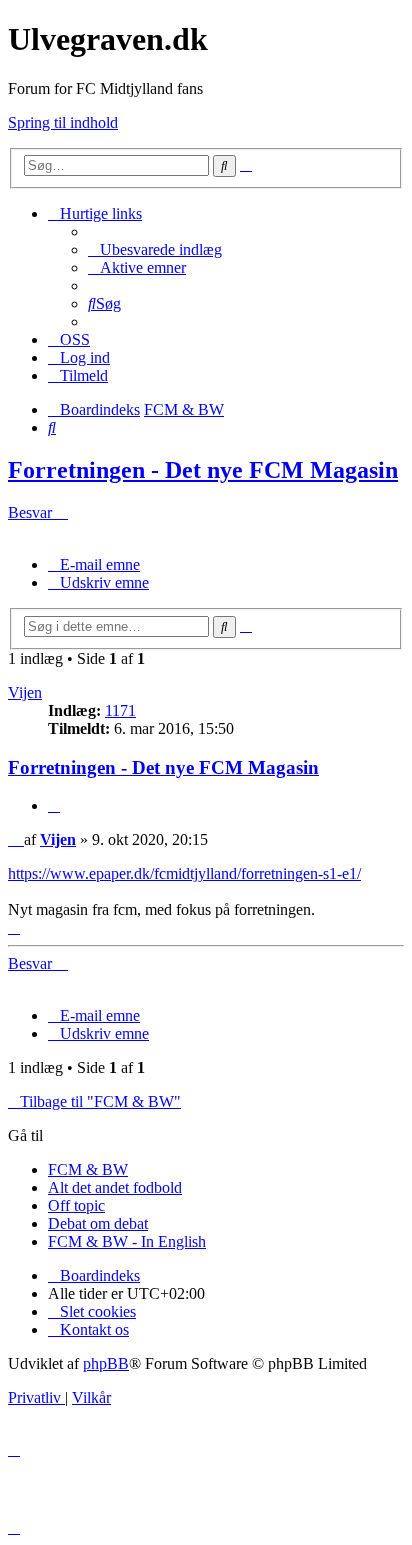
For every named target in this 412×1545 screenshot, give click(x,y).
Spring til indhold (63, 122)
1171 (120, 710)
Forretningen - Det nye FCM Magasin (203, 470)
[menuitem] (155, 249)
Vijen (25, 692)
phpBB (106, 1363)
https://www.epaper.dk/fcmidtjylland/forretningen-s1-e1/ (184, 873)
